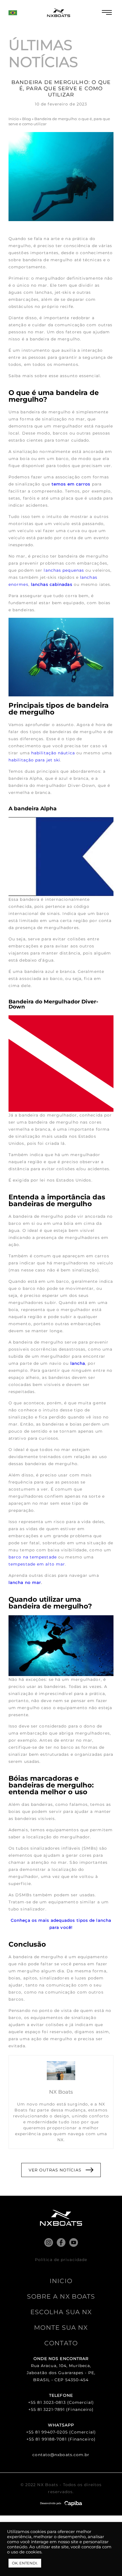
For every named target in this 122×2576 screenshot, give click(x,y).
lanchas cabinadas (52, 584)
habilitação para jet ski (34, 760)
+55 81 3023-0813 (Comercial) (61, 2402)
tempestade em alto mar (37, 1564)
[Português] (13, 15)
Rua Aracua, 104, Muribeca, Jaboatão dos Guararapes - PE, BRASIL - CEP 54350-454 (61, 2373)
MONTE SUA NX (61, 2328)
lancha (78, 1363)
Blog (27, 119)
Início (14, 119)
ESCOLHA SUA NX (61, 2312)
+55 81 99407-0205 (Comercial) (61, 2432)
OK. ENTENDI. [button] (25, 2563)
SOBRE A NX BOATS (61, 2297)
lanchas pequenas (64, 570)
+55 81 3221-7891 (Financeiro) (61, 2409)
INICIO (61, 2281)
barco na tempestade (33, 1557)
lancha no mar (25, 1582)
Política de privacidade (61, 2260)
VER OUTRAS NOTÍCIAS (55, 2170)
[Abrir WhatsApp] (108, 2562)
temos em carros (71, 484)
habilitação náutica (53, 753)
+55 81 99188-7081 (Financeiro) (61, 2439)
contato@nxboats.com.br (61, 2455)
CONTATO (61, 2343)
